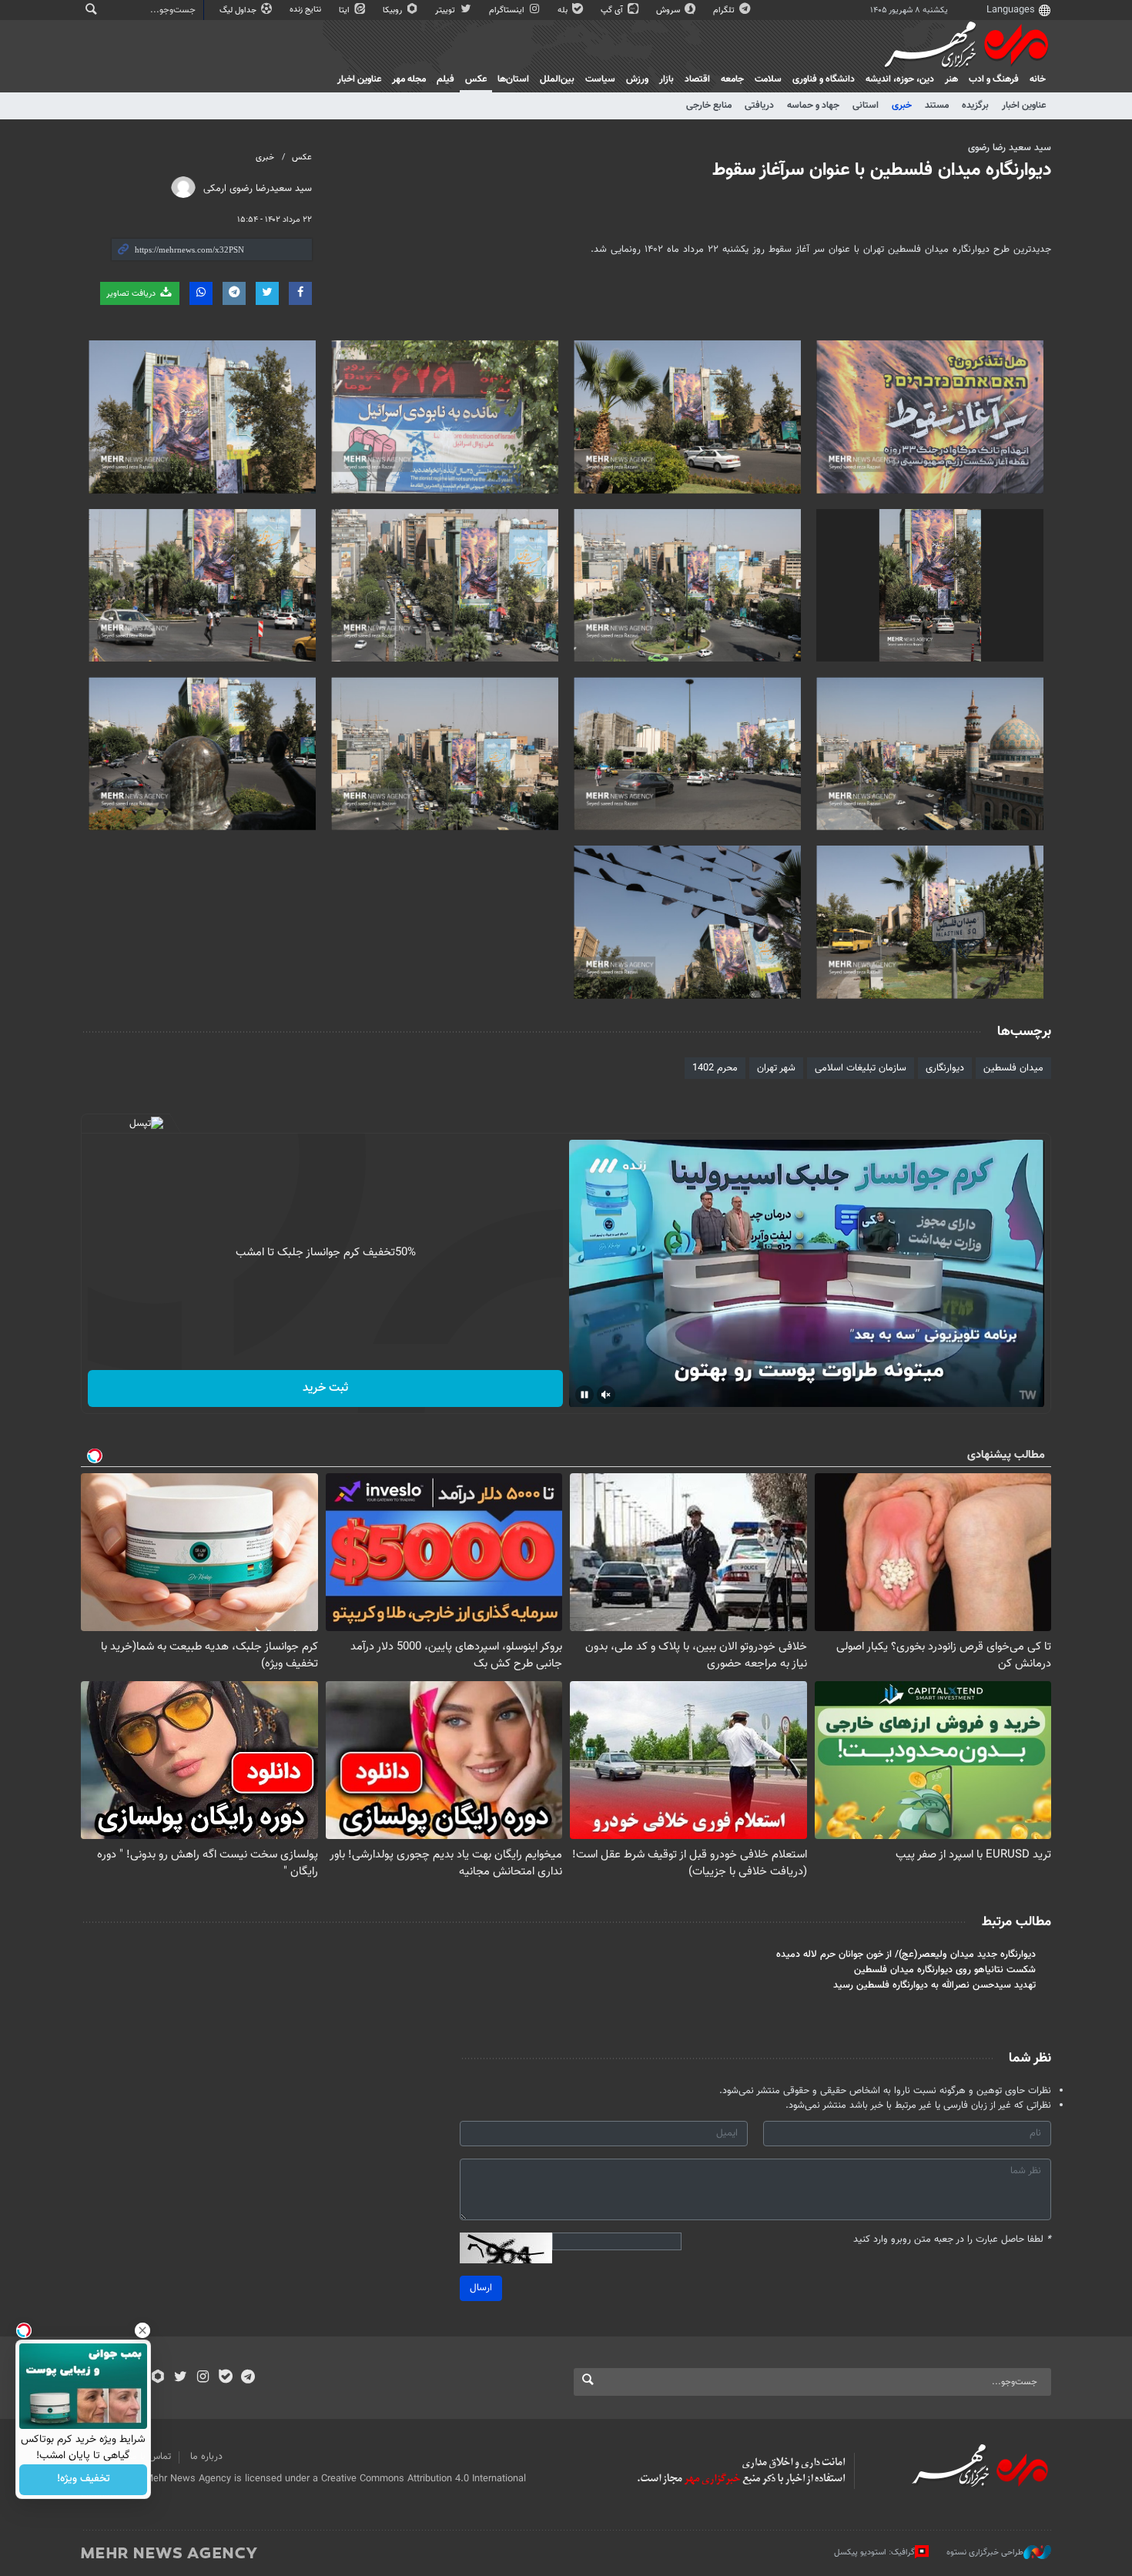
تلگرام (725, 10)
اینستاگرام (508, 10)
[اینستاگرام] (203, 2378)
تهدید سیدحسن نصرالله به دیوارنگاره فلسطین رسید (934, 1985)
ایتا (345, 10)
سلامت (768, 79)
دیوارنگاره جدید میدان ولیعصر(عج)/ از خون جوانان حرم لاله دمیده (906, 1955)
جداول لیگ (239, 10)
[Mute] (606, 1395)
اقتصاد (697, 79)
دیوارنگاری (945, 1068)
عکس (476, 79)
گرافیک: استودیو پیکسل (874, 2553)
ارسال (481, 2288)
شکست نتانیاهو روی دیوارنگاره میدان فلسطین (945, 1970)
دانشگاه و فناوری (824, 79)
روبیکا (394, 10)
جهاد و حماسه (813, 106)
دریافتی (759, 106)
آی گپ (613, 10)
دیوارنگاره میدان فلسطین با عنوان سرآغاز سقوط (882, 170)
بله (564, 10)
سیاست (600, 79)
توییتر (446, 10)
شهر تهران (776, 1068)
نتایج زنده (306, 10)
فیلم (445, 79)
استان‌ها (513, 79)
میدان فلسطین (1013, 1068)
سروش (669, 10)
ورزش (637, 79)
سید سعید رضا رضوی (1010, 148)
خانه (1038, 79)
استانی (866, 106)
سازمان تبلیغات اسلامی (861, 1068)
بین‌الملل (557, 79)
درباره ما (206, 2457)
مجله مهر (409, 79)
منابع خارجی (709, 106)
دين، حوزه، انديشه (900, 79)
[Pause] (584, 1395)
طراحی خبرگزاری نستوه (985, 2553)
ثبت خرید (325, 1388)
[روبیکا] (158, 2378)
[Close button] (142, 2330)
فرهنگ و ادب (994, 79)
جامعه (732, 79)
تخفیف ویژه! (84, 2480)
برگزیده (975, 106)
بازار (666, 79)
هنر (951, 79)
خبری (902, 106)
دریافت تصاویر (132, 294)
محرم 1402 (715, 1068)
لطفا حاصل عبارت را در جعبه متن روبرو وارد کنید (952, 2240)
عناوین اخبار (1024, 106)
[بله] (225, 2378)
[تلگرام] (248, 2378)
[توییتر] (181, 2378)
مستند (937, 106)
